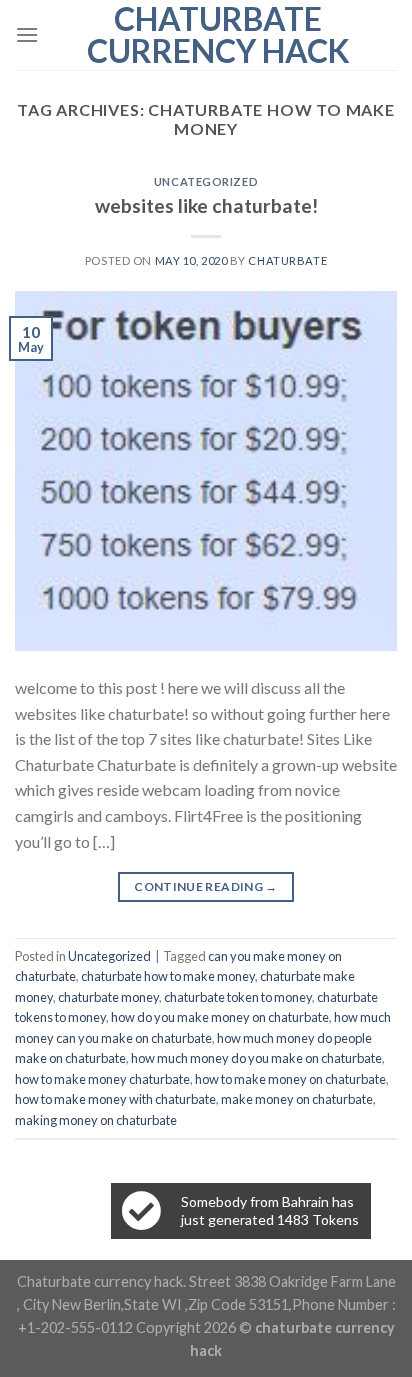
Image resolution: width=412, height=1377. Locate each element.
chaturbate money (108, 997)
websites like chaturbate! (206, 205)
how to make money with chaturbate (115, 1099)
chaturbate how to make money (168, 976)
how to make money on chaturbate (290, 1079)
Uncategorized (206, 181)
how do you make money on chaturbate (220, 1017)
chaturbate (287, 260)
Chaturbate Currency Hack (218, 35)
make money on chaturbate (297, 1099)
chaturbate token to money (238, 997)
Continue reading (206, 886)
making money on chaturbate (96, 1120)
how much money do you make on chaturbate (256, 1058)
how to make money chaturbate (102, 1079)
